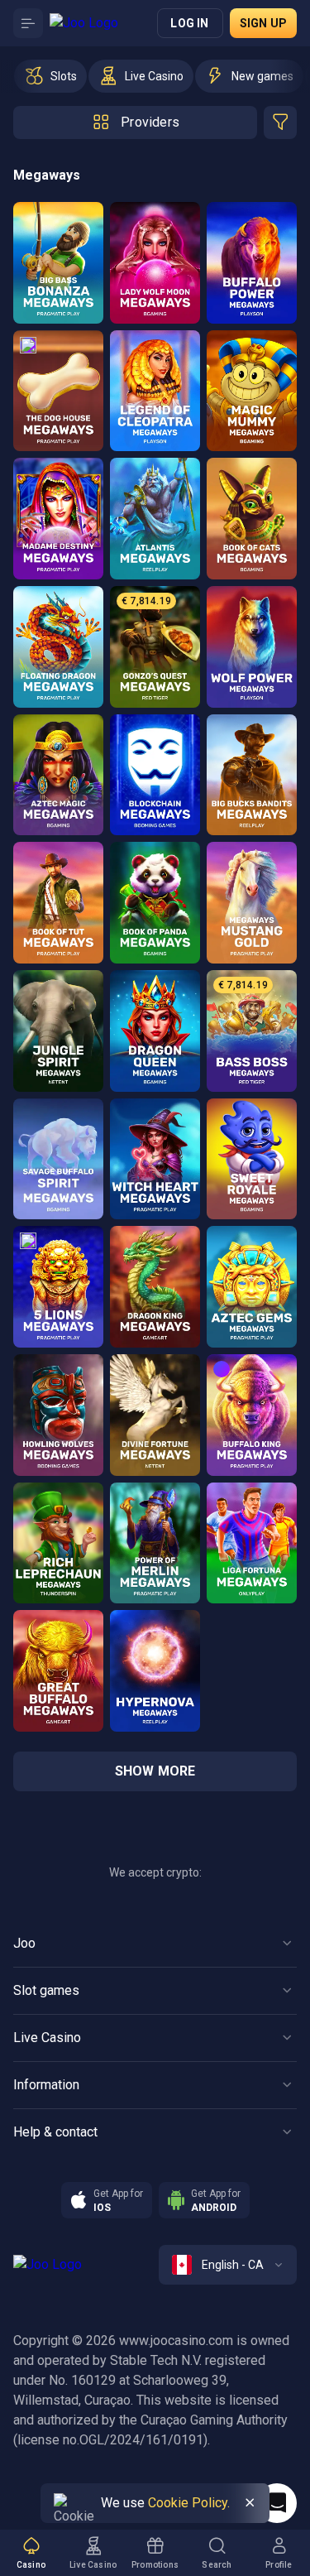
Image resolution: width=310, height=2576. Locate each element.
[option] (50, 76)
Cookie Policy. (189, 2503)
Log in (189, 23)
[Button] (28, 23)
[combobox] (228, 2265)
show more (155, 1771)
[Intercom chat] (277, 2503)
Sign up (263, 23)
